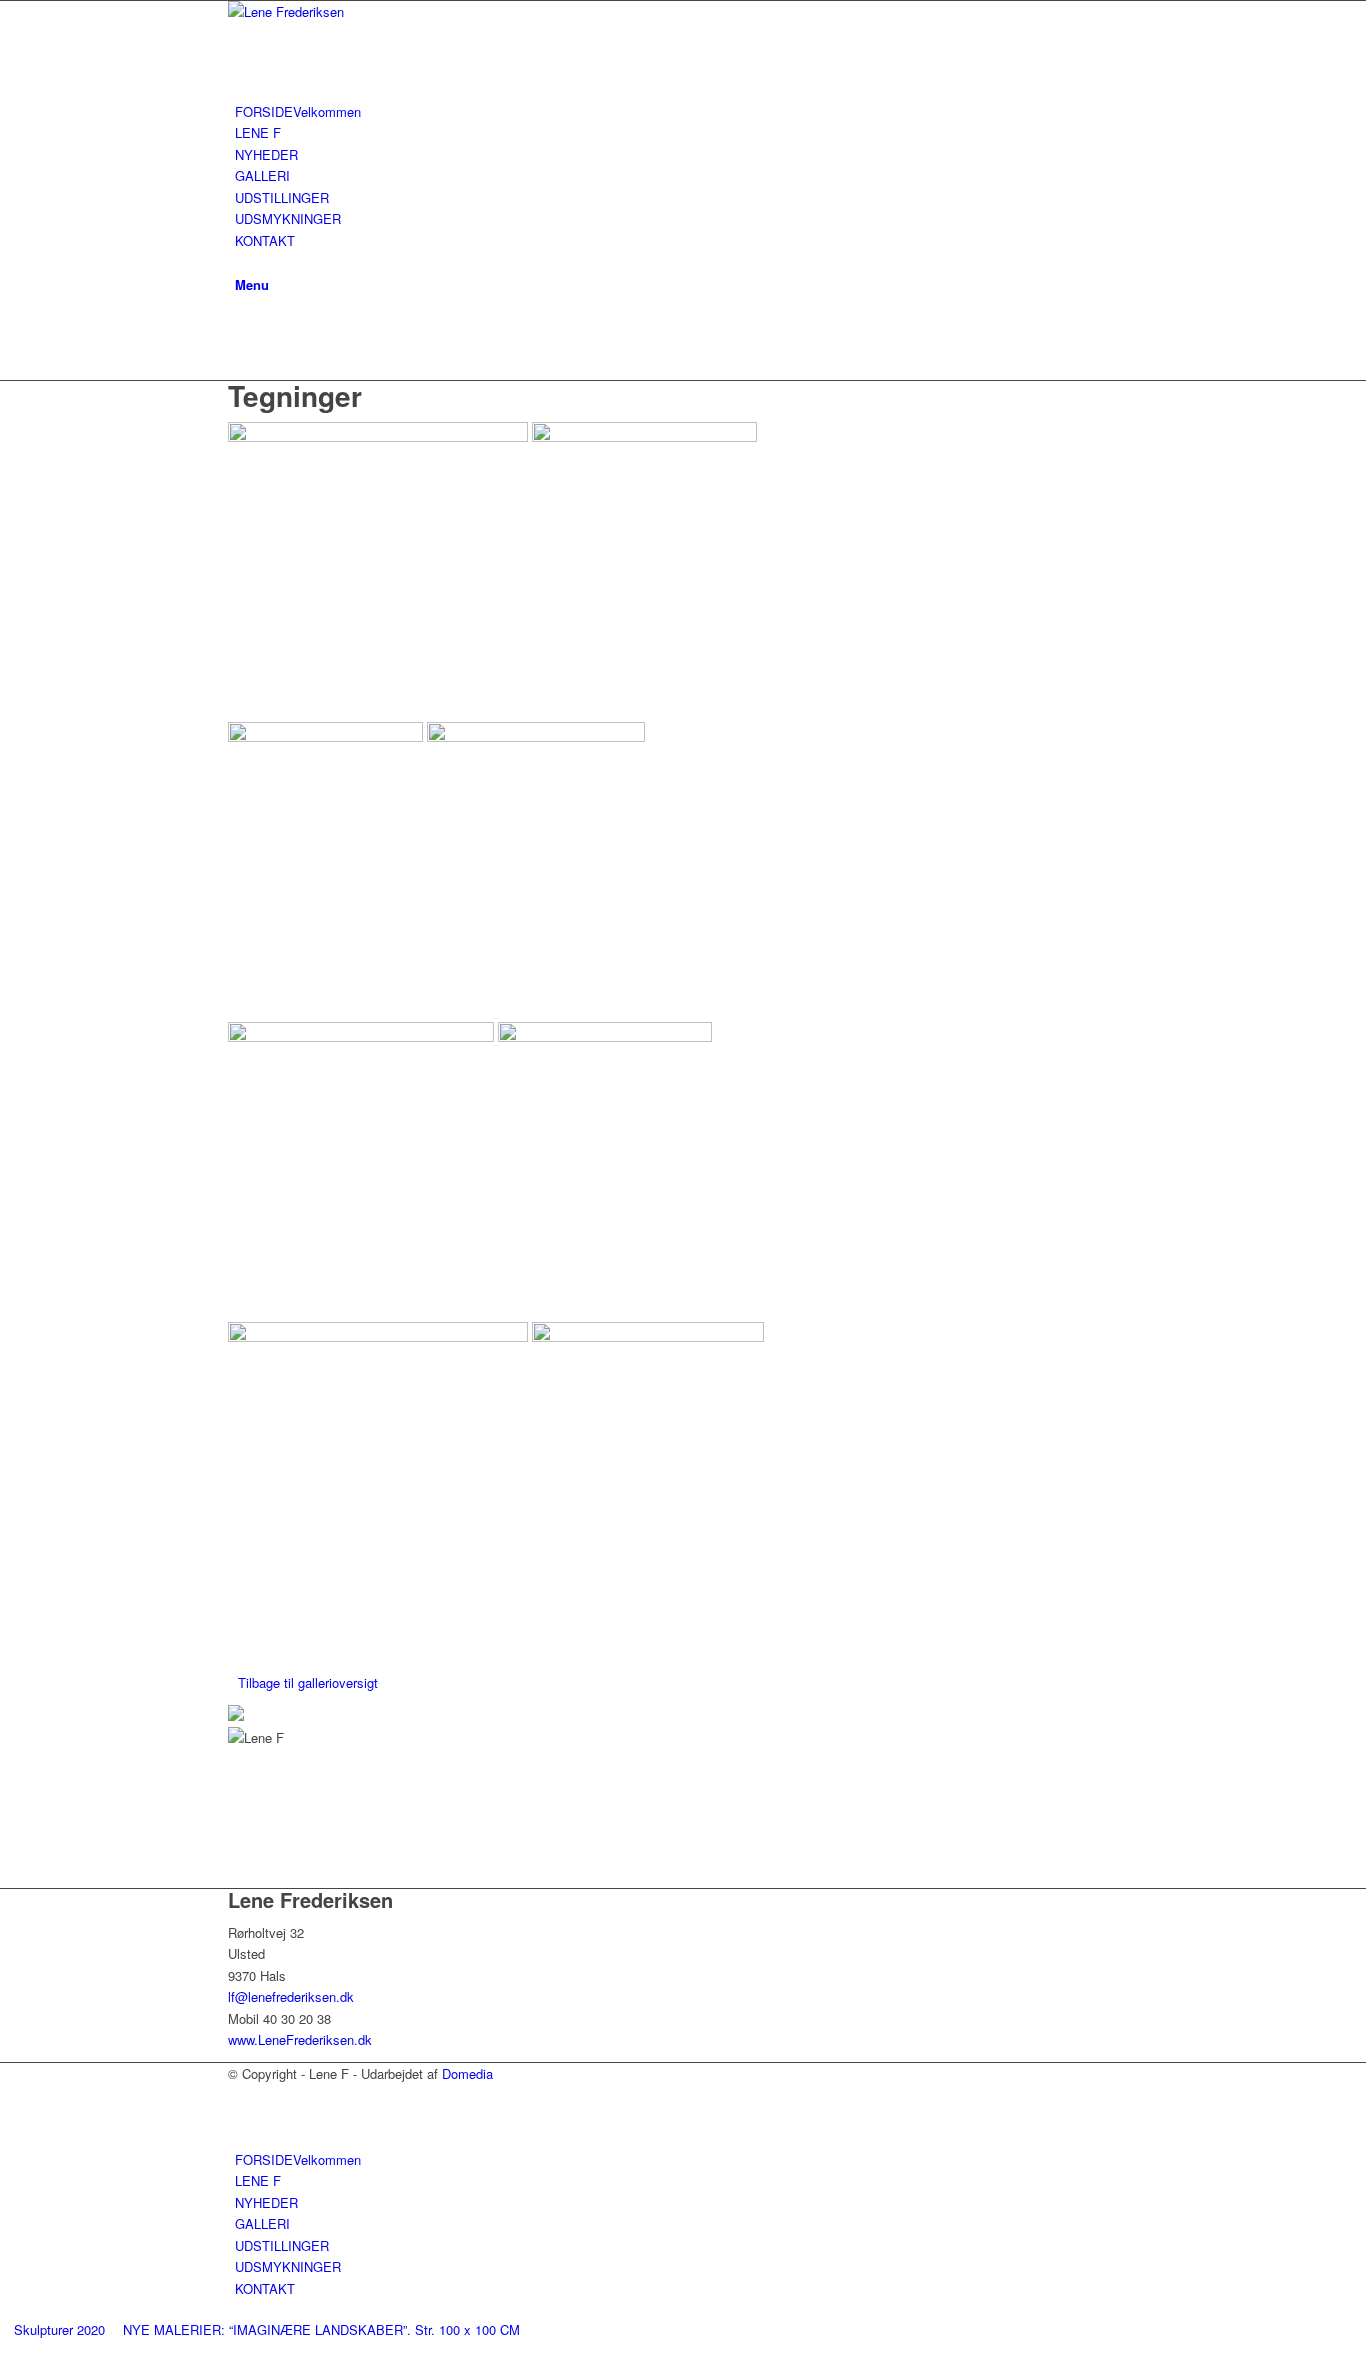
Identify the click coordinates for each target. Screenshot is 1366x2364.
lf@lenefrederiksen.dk (291, 1996)
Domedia (467, 2073)
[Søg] (240, 261)
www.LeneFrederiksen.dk (300, 2039)
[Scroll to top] (5, 2352)
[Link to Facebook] (240, 325)
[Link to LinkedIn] (240, 348)
